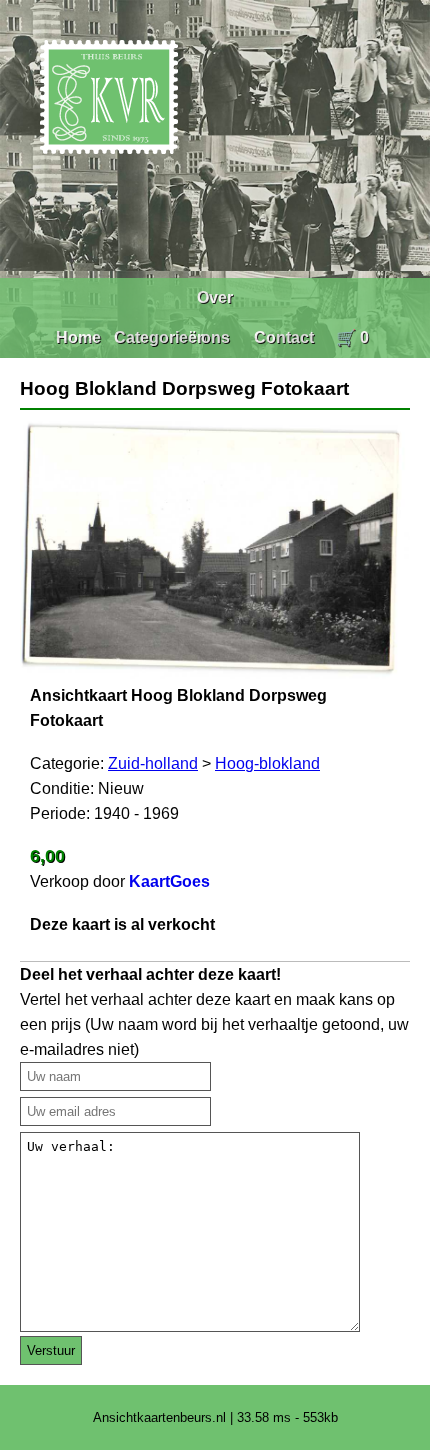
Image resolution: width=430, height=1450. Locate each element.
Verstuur (51, 1350)
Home (78, 337)
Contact (284, 337)
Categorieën (160, 337)
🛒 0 (352, 337)
